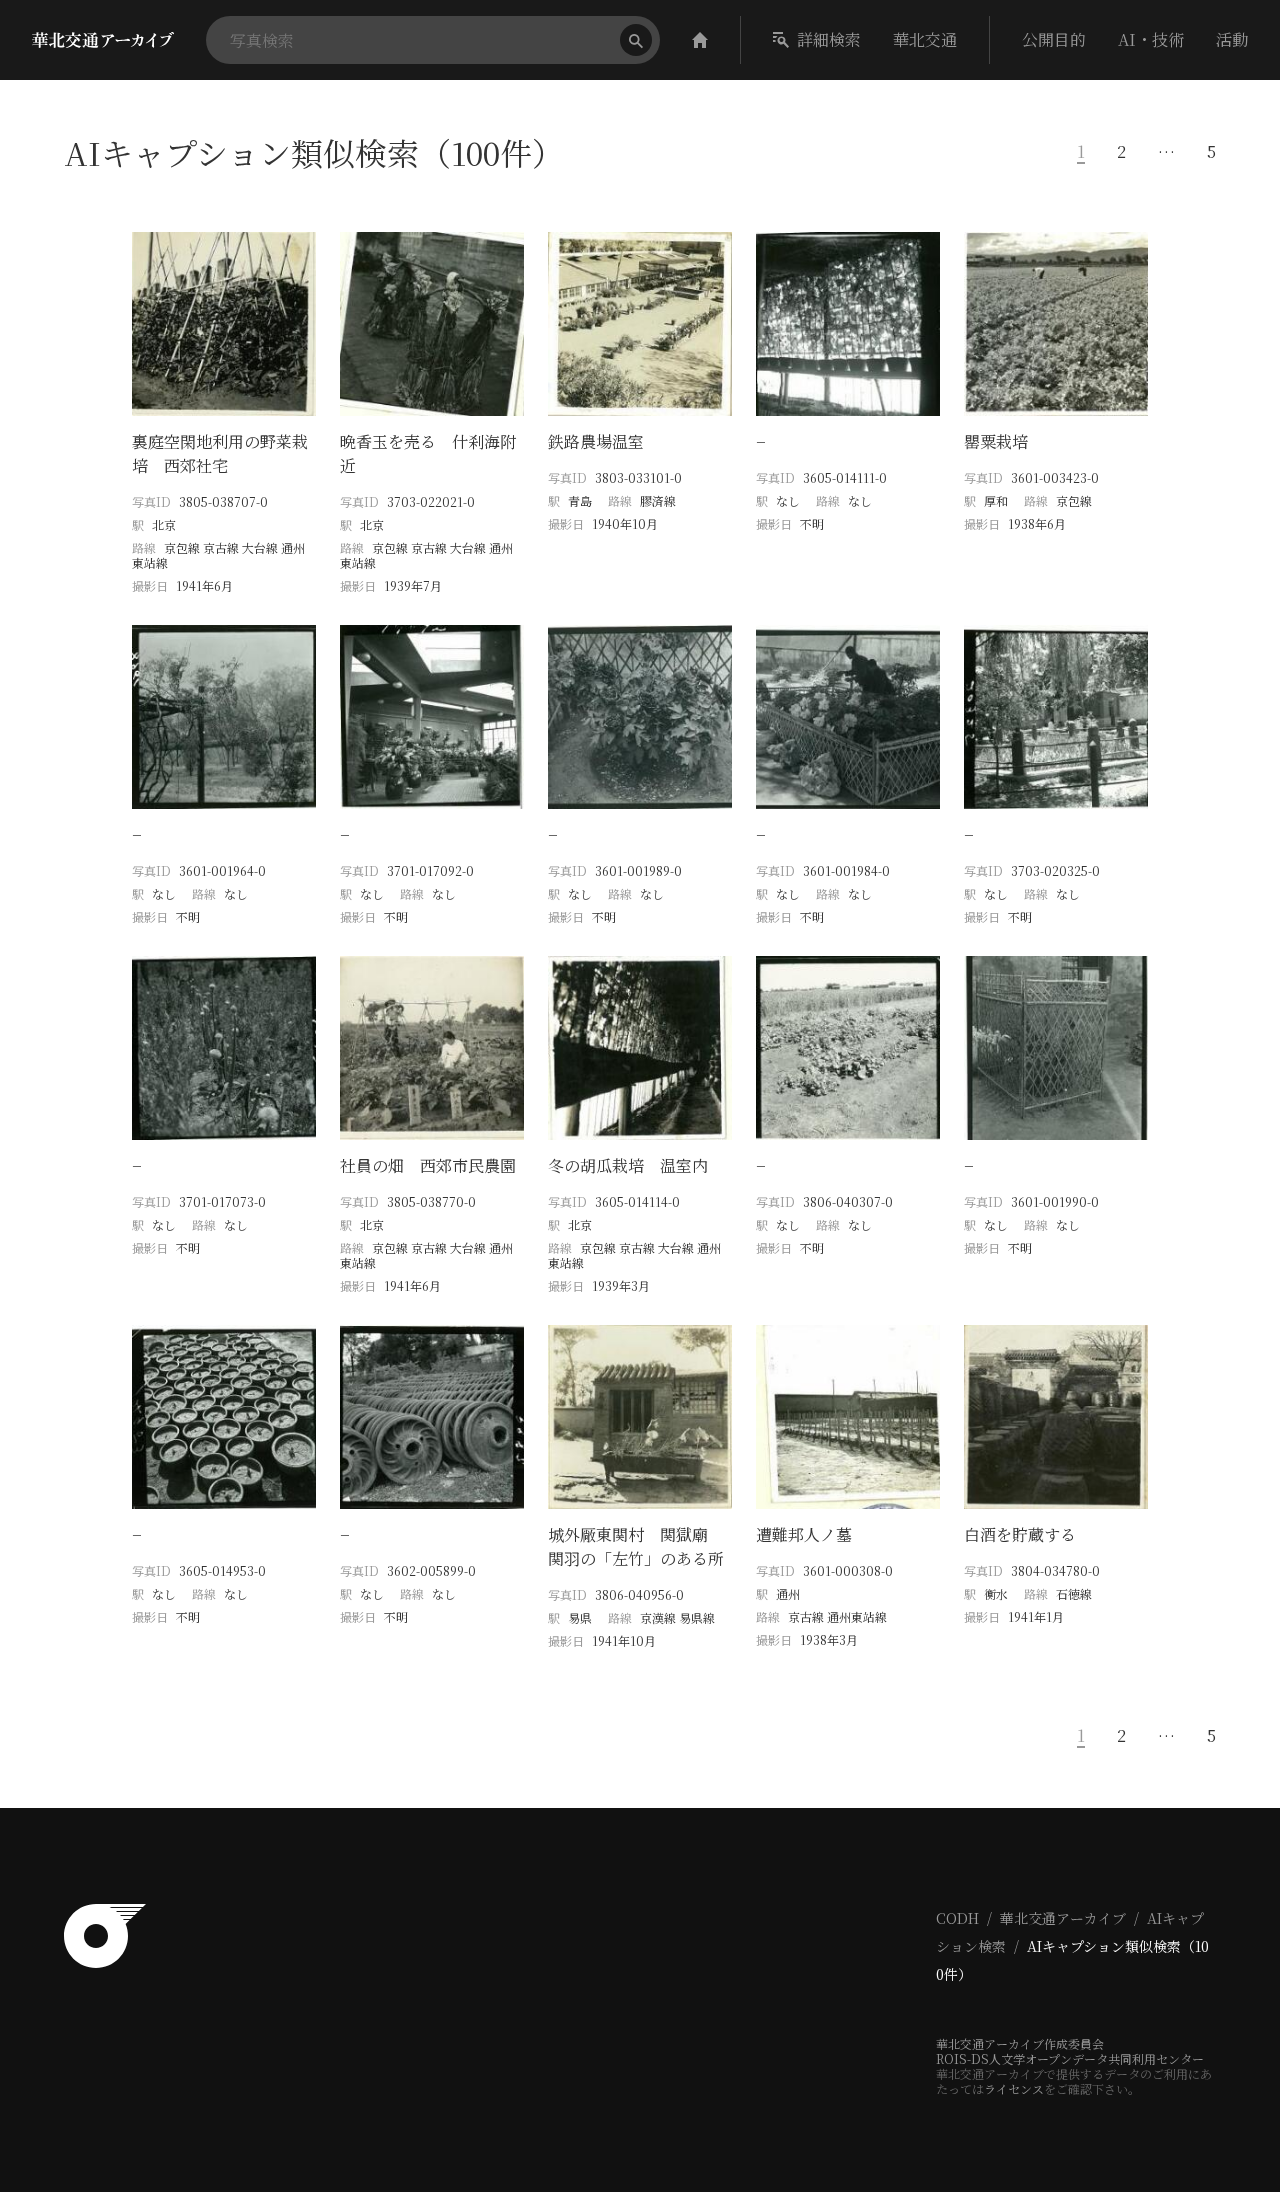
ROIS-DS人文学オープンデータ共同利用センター (1070, 2058)
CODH (957, 1918)
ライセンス (1014, 2088)
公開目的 (1054, 39)
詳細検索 (829, 39)
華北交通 (925, 39)
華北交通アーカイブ (1063, 1918)
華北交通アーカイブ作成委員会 (1020, 2043)
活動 (1232, 39)
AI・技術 (1151, 39)
